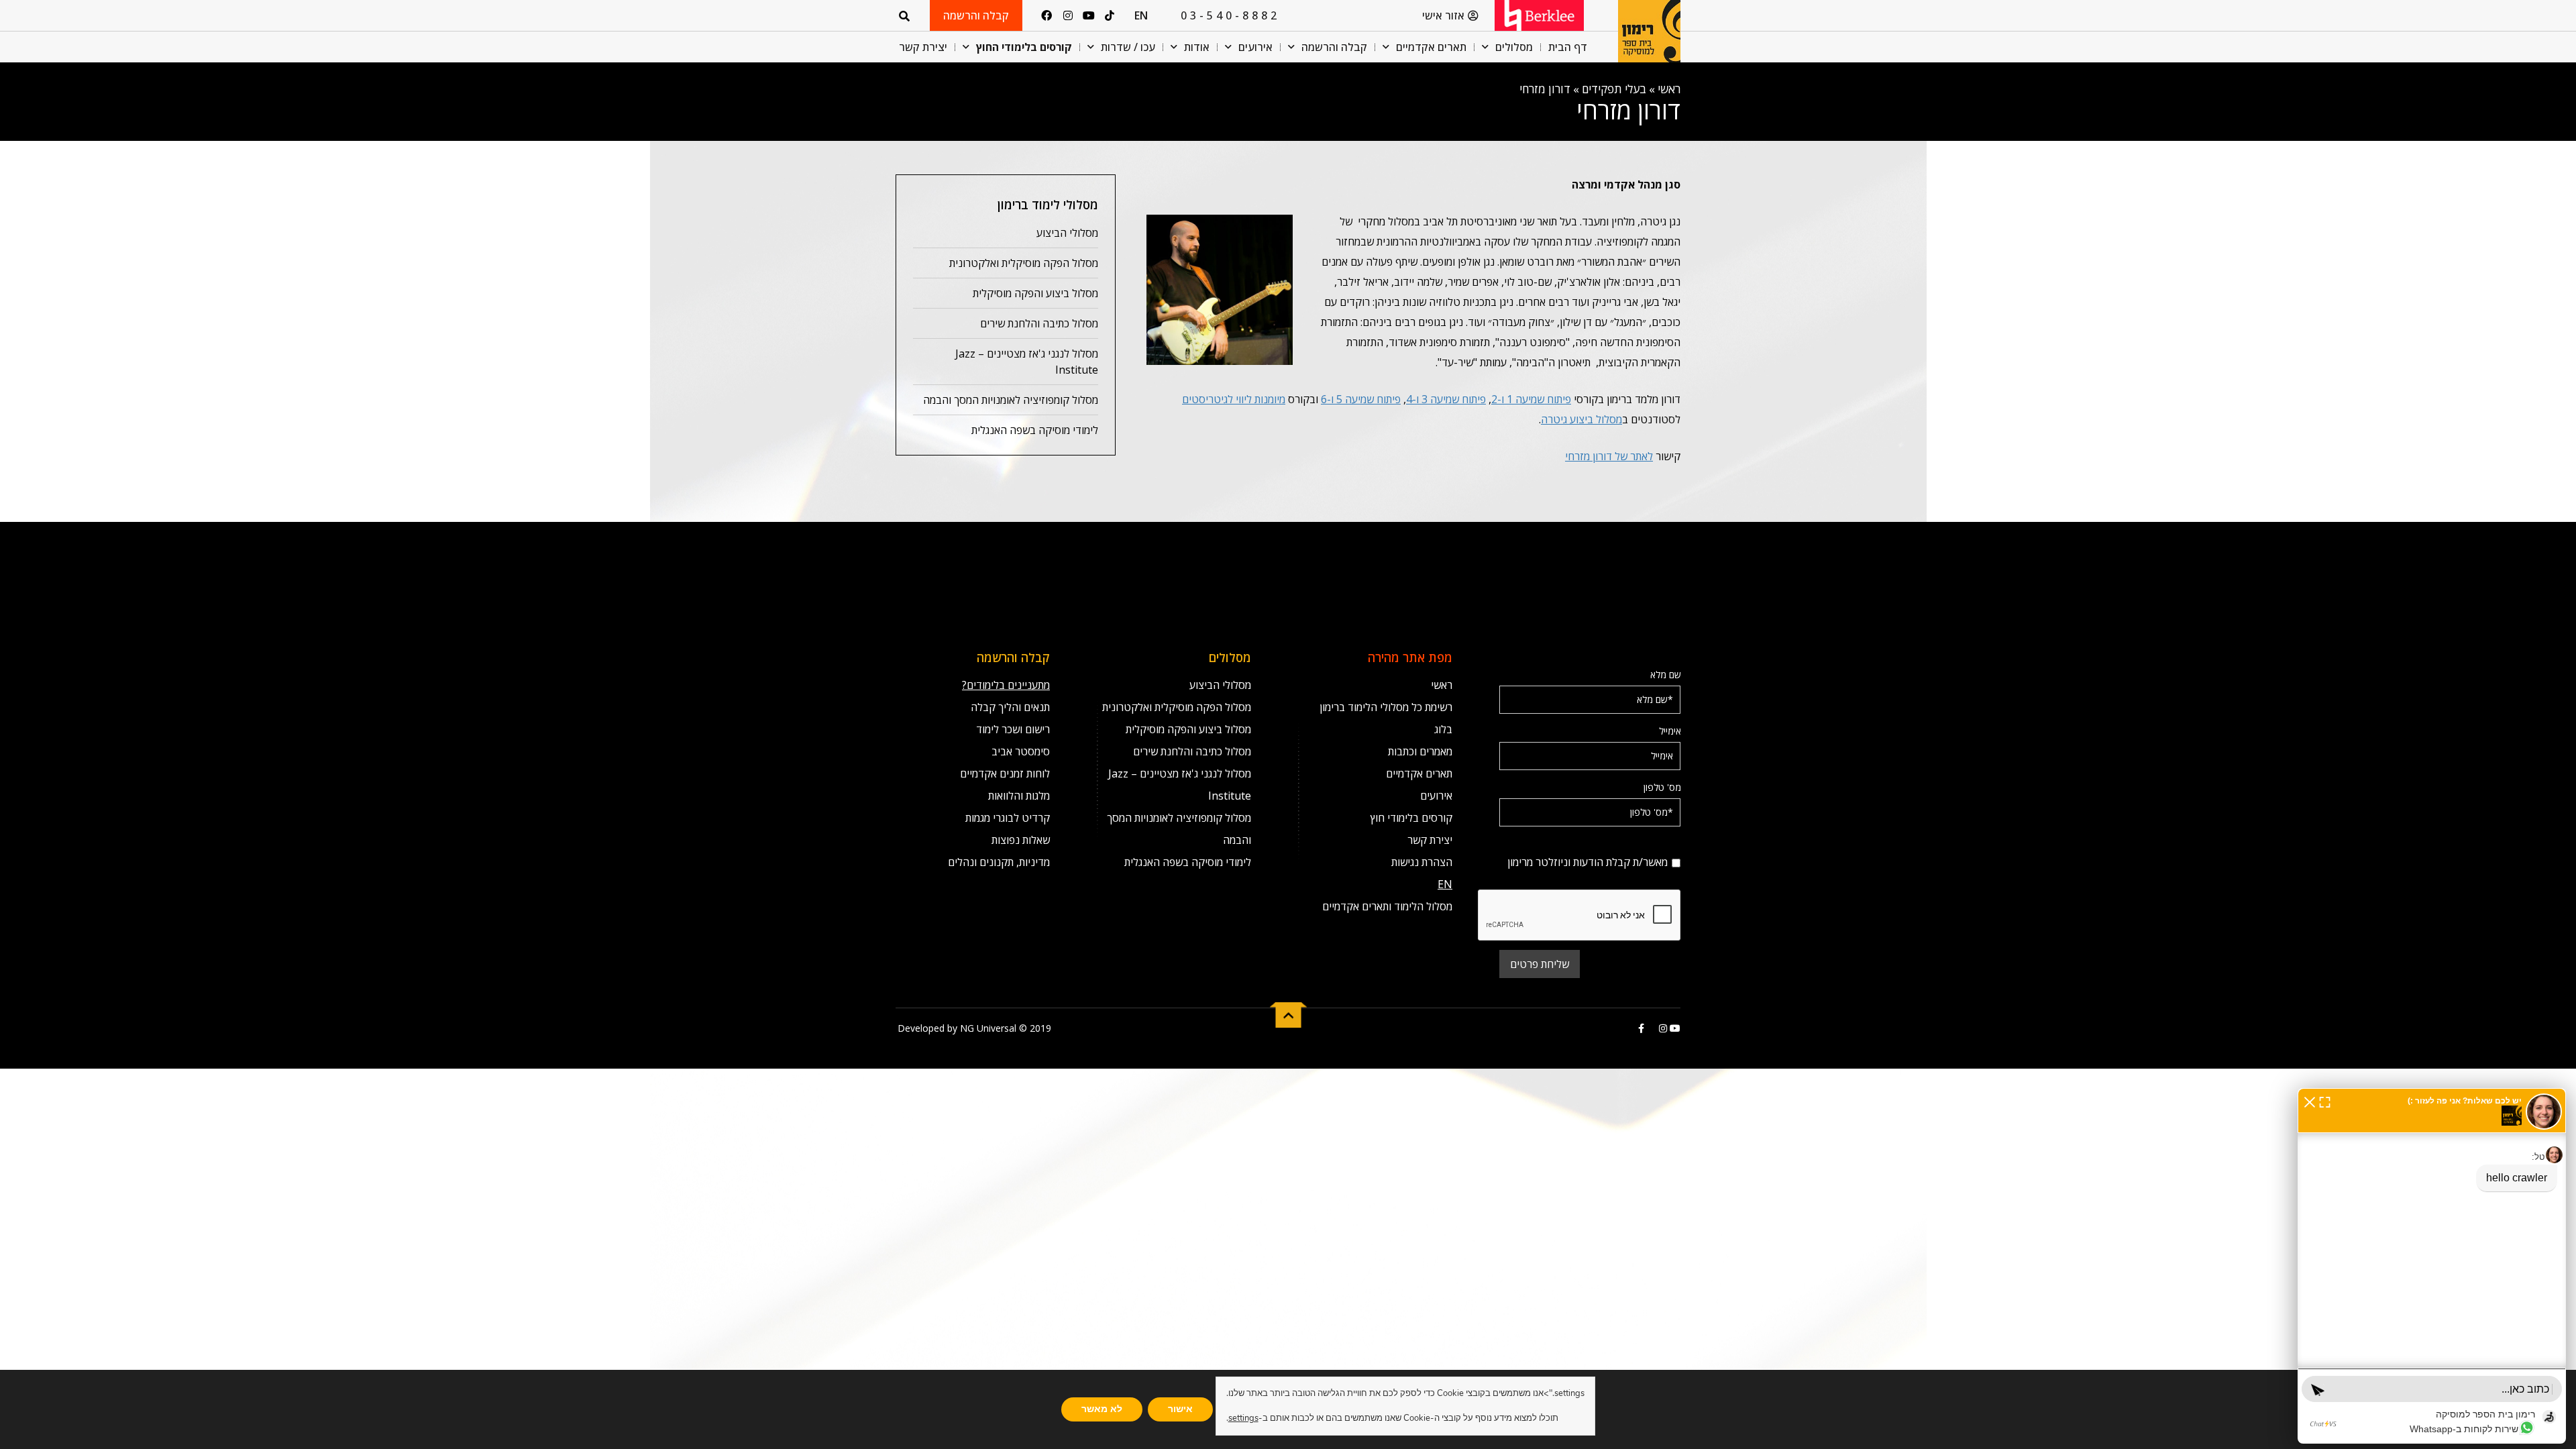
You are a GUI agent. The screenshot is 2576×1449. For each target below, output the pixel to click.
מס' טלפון (1662, 787)
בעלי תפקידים (1614, 89)
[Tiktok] (1110, 15)
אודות (1197, 47)
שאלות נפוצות (1021, 840)
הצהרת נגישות (1422, 862)
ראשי (1669, 89)
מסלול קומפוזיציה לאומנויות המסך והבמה (1011, 400)
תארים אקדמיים (1431, 47)
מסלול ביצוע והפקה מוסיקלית (1035, 293)
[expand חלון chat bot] (2325, 1101)
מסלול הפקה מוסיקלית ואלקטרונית (1024, 263)
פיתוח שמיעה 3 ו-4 (1446, 399)
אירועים (1255, 47)
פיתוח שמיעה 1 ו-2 (1531, 399)
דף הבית (1568, 47)
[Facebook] (1046, 15)
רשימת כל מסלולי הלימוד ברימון (1386, 707)
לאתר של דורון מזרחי (1609, 456)
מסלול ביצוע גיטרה (1581, 419)
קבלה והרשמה (1334, 47)
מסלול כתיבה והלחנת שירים (1039, 323)
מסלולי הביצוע (1067, 233)
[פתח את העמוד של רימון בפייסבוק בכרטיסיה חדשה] (1641, 1028)
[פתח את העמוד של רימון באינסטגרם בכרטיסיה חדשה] (1662, 1028)
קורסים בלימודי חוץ (1411, 818)
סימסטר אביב (1021, 751)
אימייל (1670, 731)
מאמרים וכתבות (1420, 751)
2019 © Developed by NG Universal (974, 1028)
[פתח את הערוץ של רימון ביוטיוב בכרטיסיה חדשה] (1674, 1028)
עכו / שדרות (1128, 47)
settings (1243, 1418)
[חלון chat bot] (2432, 1266)
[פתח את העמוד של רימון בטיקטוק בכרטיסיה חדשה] (1650, 1028)
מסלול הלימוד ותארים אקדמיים (1387, 906)
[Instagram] (1067, 15)
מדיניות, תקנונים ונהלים (999, 862)
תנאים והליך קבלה (1010, 707)
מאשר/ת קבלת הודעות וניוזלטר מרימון (1611, 844)
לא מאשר (1102, 1409)
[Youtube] (1089, 15)
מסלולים (1514, 47)
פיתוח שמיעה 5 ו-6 (1361, 399)
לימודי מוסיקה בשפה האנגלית (1035, 430)
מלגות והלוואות (1019, 796)
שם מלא (1666, 675)
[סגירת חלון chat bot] (2310, 1101)
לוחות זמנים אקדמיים (1005, 773)
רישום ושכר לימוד (1013, 729)
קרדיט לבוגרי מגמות (1008, 818)
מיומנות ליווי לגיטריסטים (1234, 399)
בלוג (1443, 729)
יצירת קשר (923, 47)
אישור (1180, 1409)
